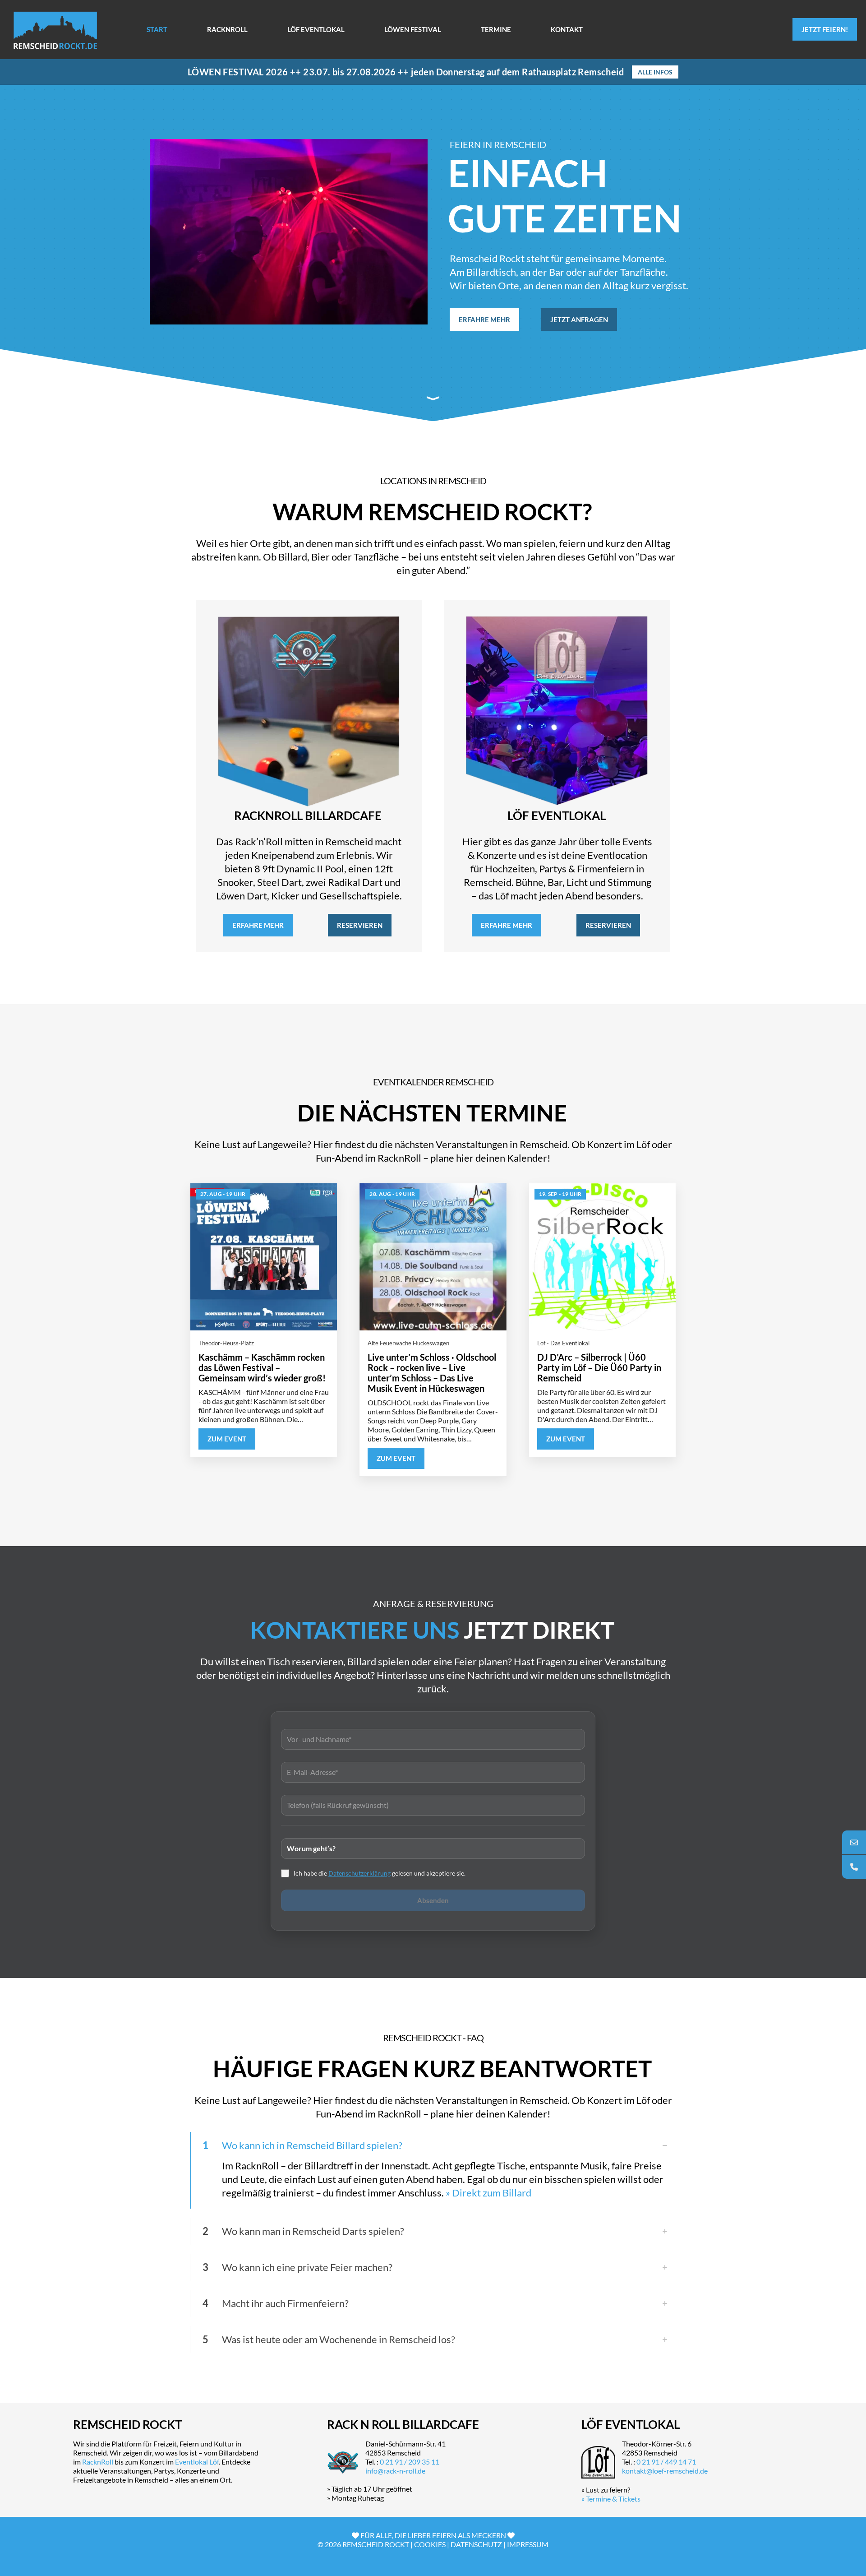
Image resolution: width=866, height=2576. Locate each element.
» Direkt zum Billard (488, 2193)
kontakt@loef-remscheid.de (665, 2471)
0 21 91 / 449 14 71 (666, 2462)
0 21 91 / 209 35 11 (410, 2462)
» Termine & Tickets (611, 2499)
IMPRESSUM (528, 2544)
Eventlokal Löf (197, 2462)
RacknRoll (98, 2462)
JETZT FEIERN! (825, 29)
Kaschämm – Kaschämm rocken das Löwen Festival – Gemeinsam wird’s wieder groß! (262, 1367)
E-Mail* (433, 1771)
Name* (433, 1738)
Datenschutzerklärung (359, 1873)
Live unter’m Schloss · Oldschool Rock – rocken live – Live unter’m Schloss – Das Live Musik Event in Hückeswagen (432, 1373)
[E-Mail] (854, 1842)
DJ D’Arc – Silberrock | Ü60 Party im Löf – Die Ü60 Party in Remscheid (599, 1367)
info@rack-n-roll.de (395, 2471)
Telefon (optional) (433, 1804)
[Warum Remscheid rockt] (433, 398)
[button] (433, 2170)
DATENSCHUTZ (476, 2544)
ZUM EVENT (227, 1439)
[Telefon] (854, 1867)
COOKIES (430, 2544)
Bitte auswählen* (433, 1847)
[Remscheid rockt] (55, 29)
